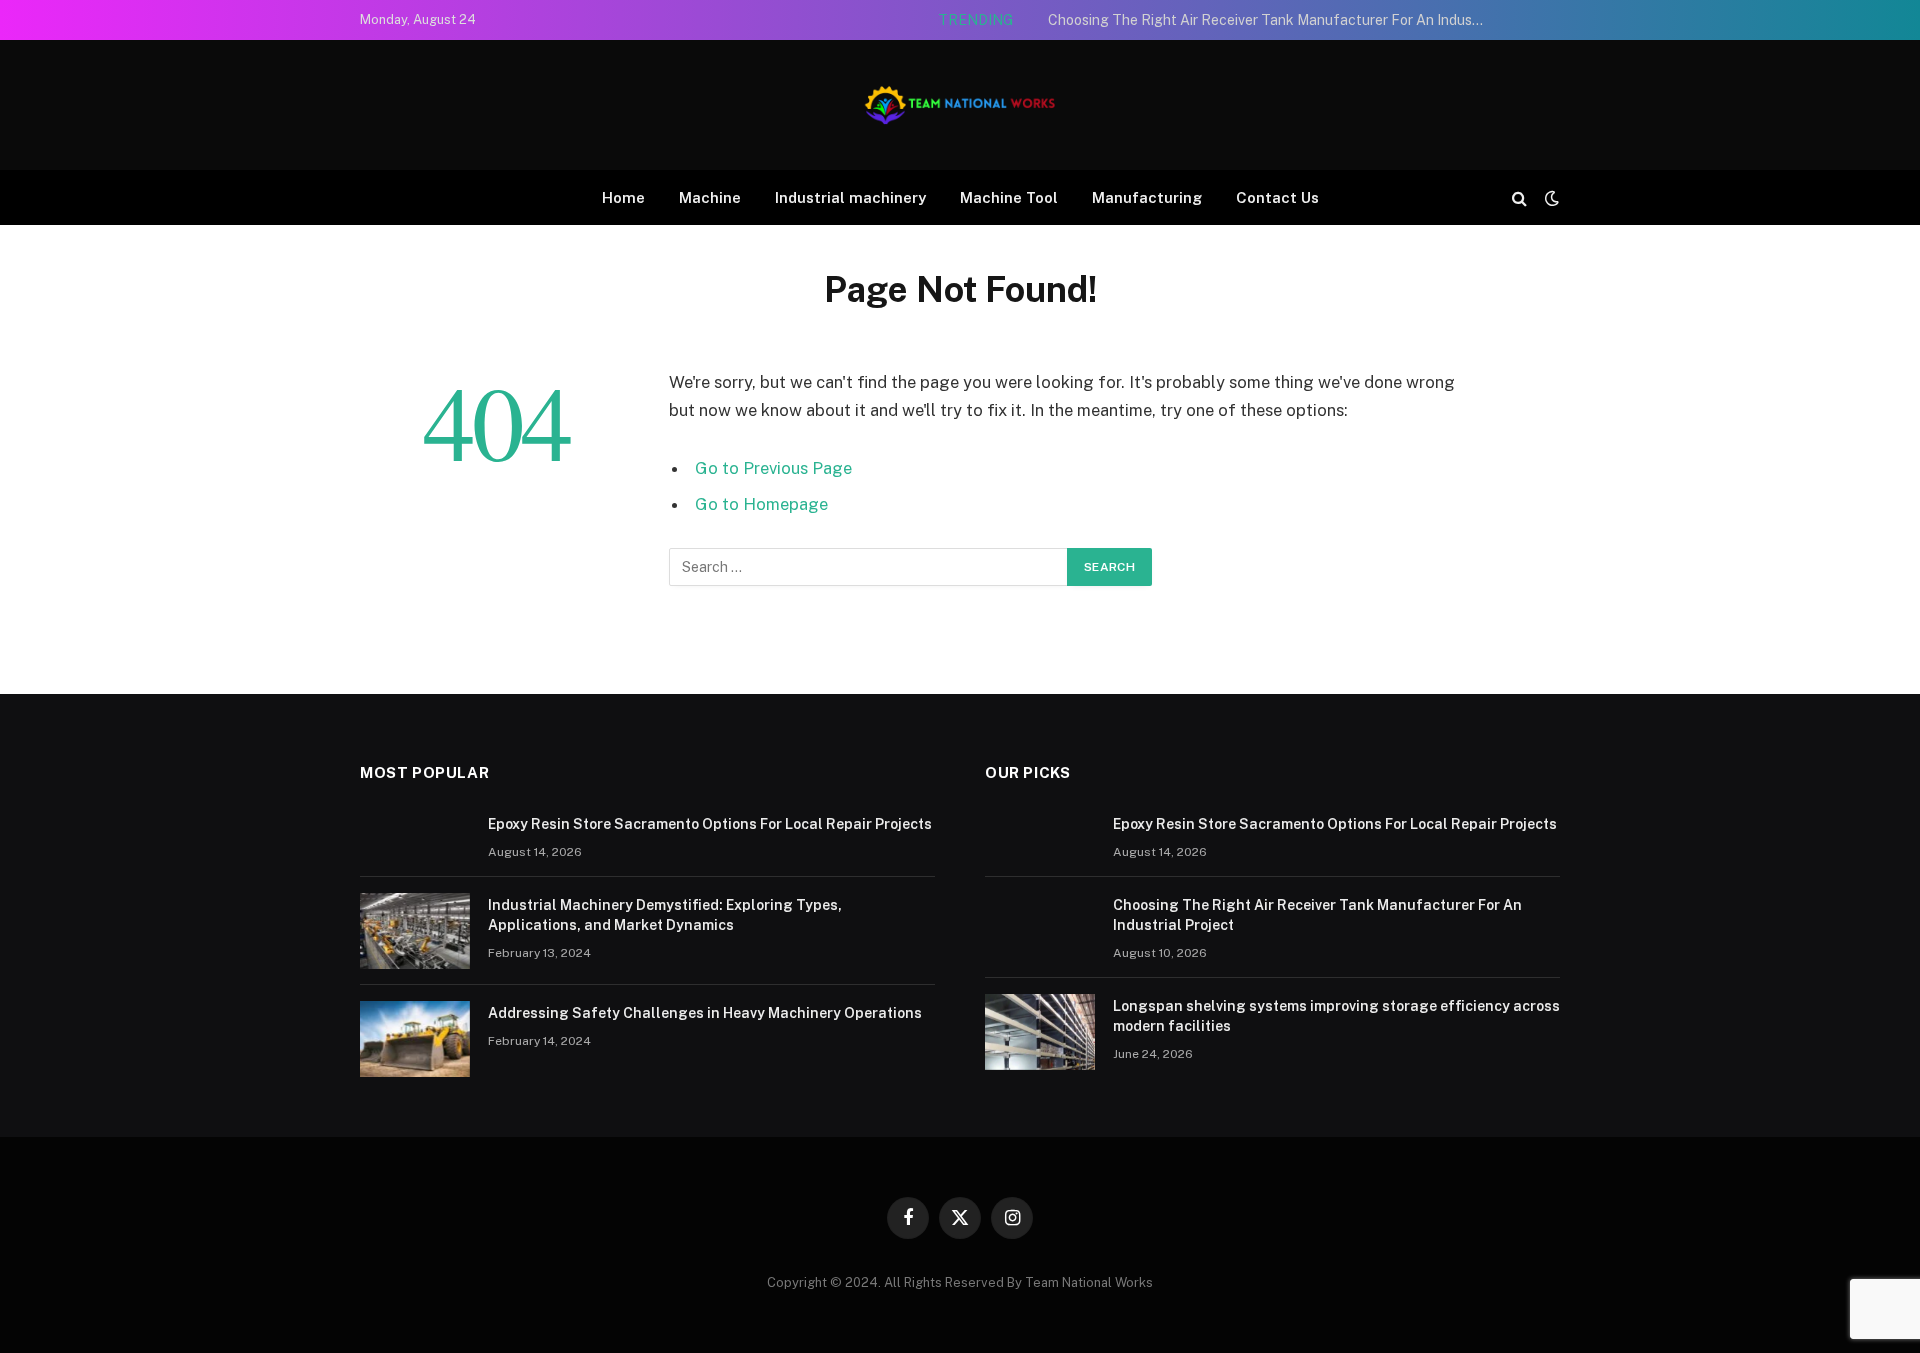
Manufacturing (1147, 197)
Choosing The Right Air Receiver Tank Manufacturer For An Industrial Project (1273, 20)
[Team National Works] (960, 105)
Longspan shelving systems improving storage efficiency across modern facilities (1336, 1016)
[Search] (1519, 197)
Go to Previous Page (773, 468)
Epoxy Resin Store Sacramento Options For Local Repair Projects (710, 824)
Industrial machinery (850, 197)
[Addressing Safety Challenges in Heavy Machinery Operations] (415, 1039)
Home (623, 197)
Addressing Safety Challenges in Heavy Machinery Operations (705, 1013)
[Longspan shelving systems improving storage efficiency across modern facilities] (1040, 1032)
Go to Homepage (761, 504)
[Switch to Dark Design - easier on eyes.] (1550, 198)
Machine (710, 197)
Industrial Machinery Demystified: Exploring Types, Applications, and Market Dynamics (665, 915)
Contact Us (1277, 197)
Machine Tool (1009, 197)
